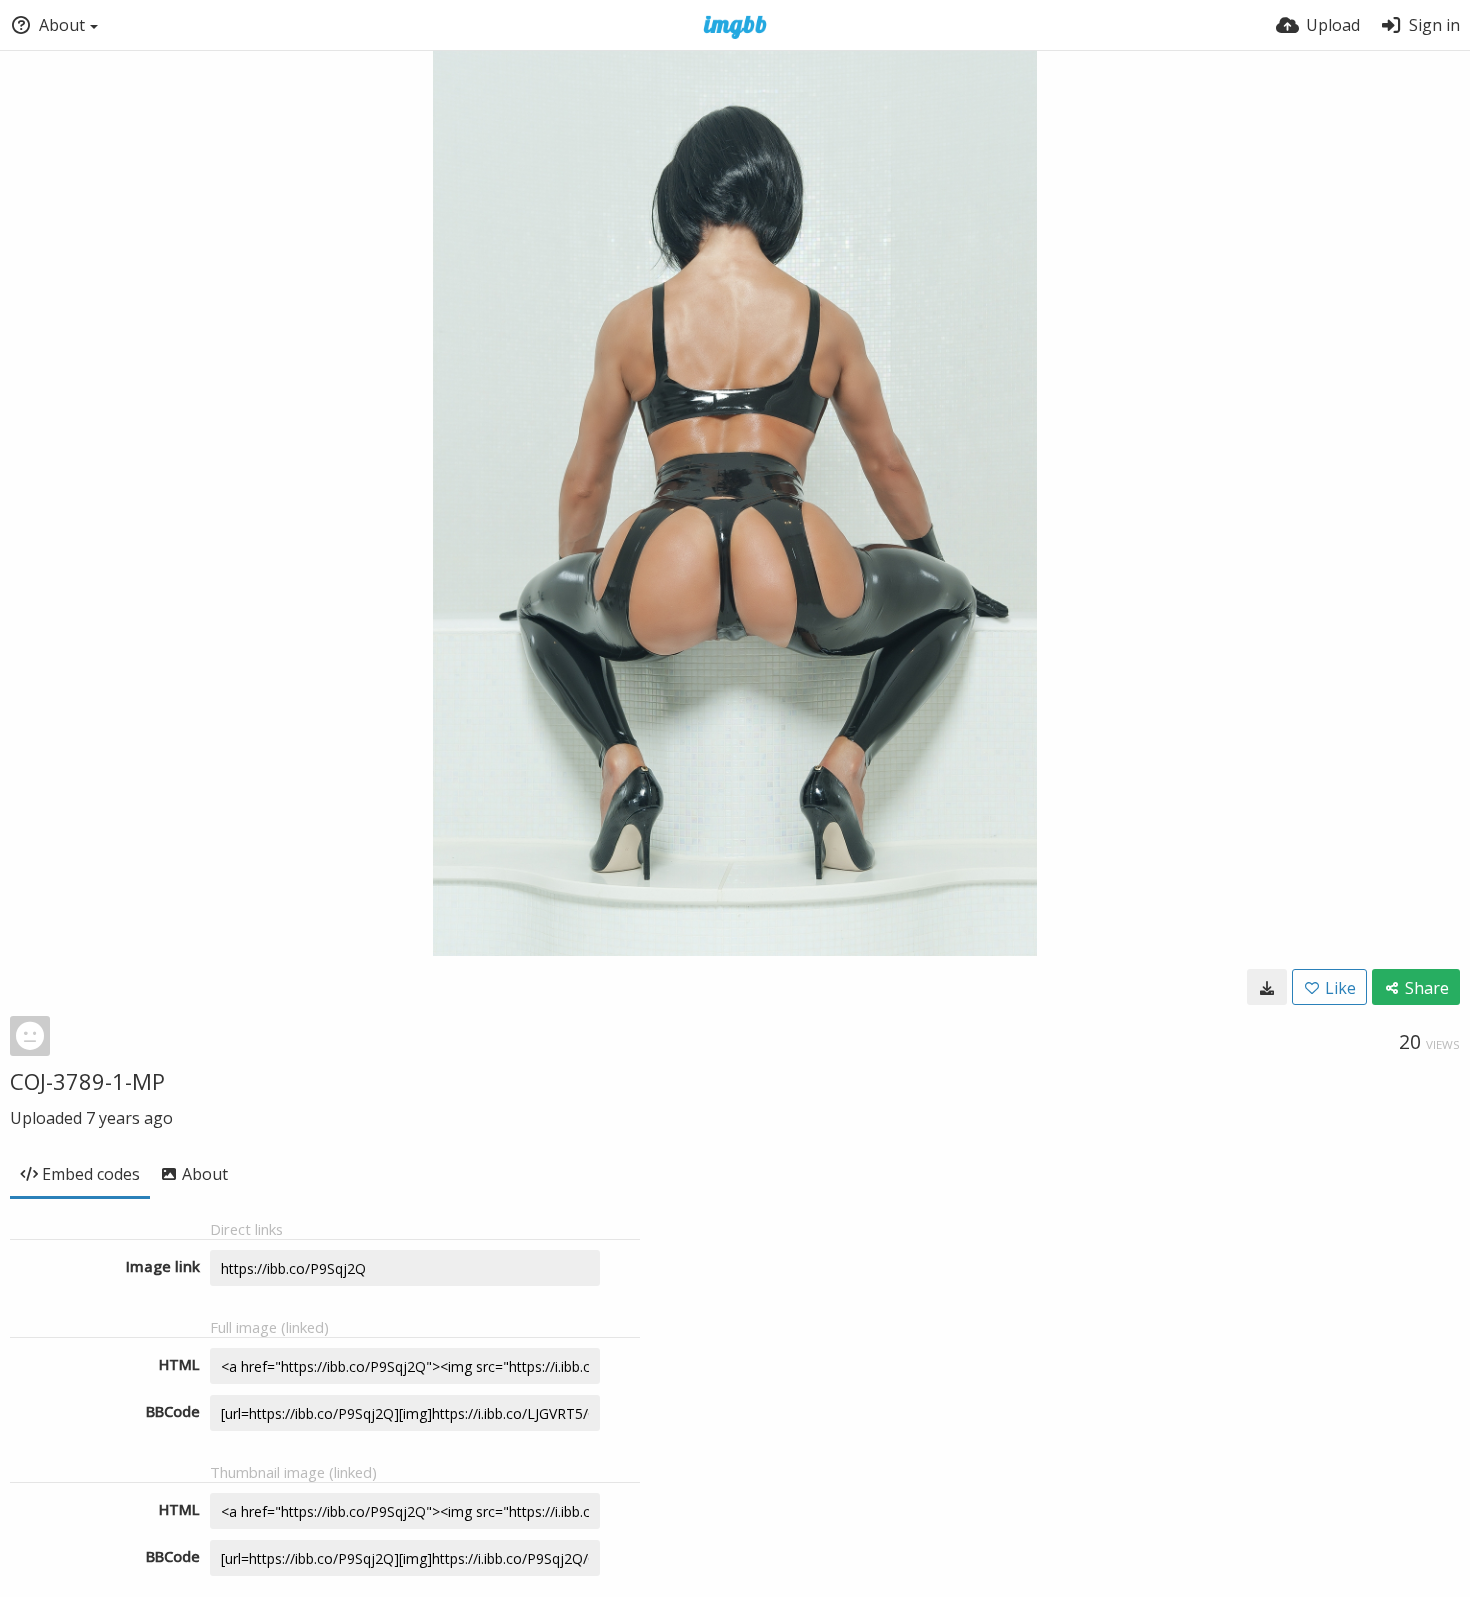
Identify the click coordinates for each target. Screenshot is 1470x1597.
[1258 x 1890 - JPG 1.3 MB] (1267, 987)
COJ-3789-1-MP (87, 1081)
